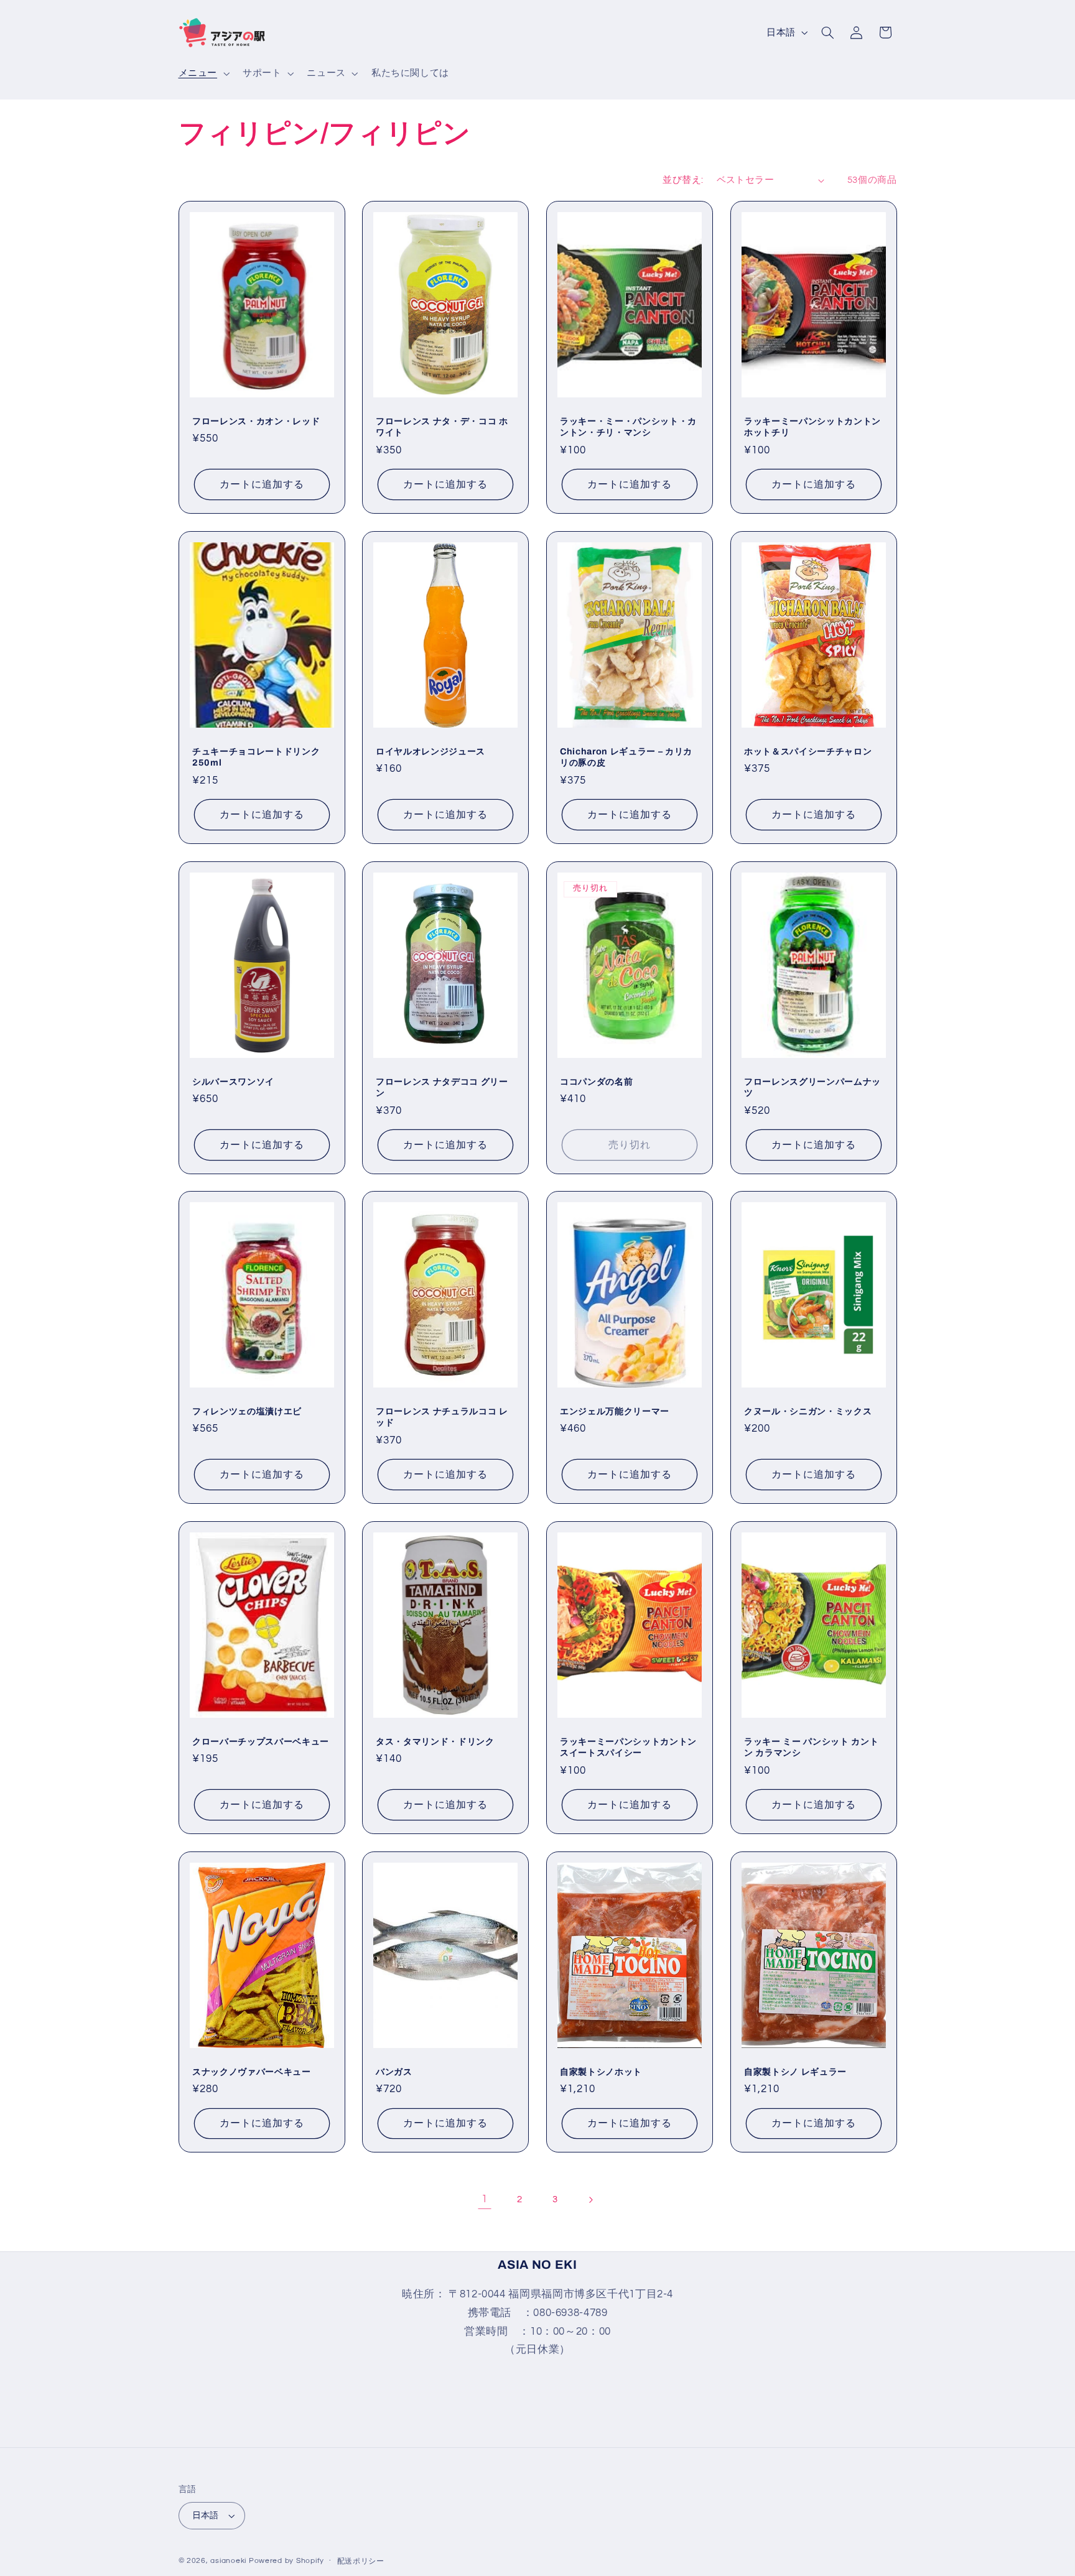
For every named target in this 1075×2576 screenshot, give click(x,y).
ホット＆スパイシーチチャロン (808, 751)
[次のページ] (590, 2200)
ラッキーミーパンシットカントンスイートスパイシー (628, 1747)
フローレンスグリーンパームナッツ (812, 1086)
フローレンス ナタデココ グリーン (442, 1086)
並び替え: (683, 180)
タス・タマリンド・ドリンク (435, 1741)
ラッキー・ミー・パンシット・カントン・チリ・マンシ (628, 427)
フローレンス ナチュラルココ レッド (442, 1417)
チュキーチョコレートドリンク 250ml (256, 757)
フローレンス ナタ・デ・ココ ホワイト (442, 427)
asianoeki (228, 2561)
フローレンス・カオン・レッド (256, 421)
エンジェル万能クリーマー (615, 1411)
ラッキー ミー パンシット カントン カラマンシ (811, 1747)
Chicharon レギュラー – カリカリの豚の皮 (626, 757)
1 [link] (485, 2199)
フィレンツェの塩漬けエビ (247, 1411)
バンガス (394, 2072)
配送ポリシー (361, 2561)
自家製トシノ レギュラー (795, 2072)
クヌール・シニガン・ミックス (808, 1411)
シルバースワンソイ (233, 1081)
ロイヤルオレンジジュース (430, 751)
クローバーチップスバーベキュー (261, 1741)
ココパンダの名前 (596, 1081)
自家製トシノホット (601, 2072)
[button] (202, 73)
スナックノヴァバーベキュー (252, 2072)
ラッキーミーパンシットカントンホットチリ (812, 427)
